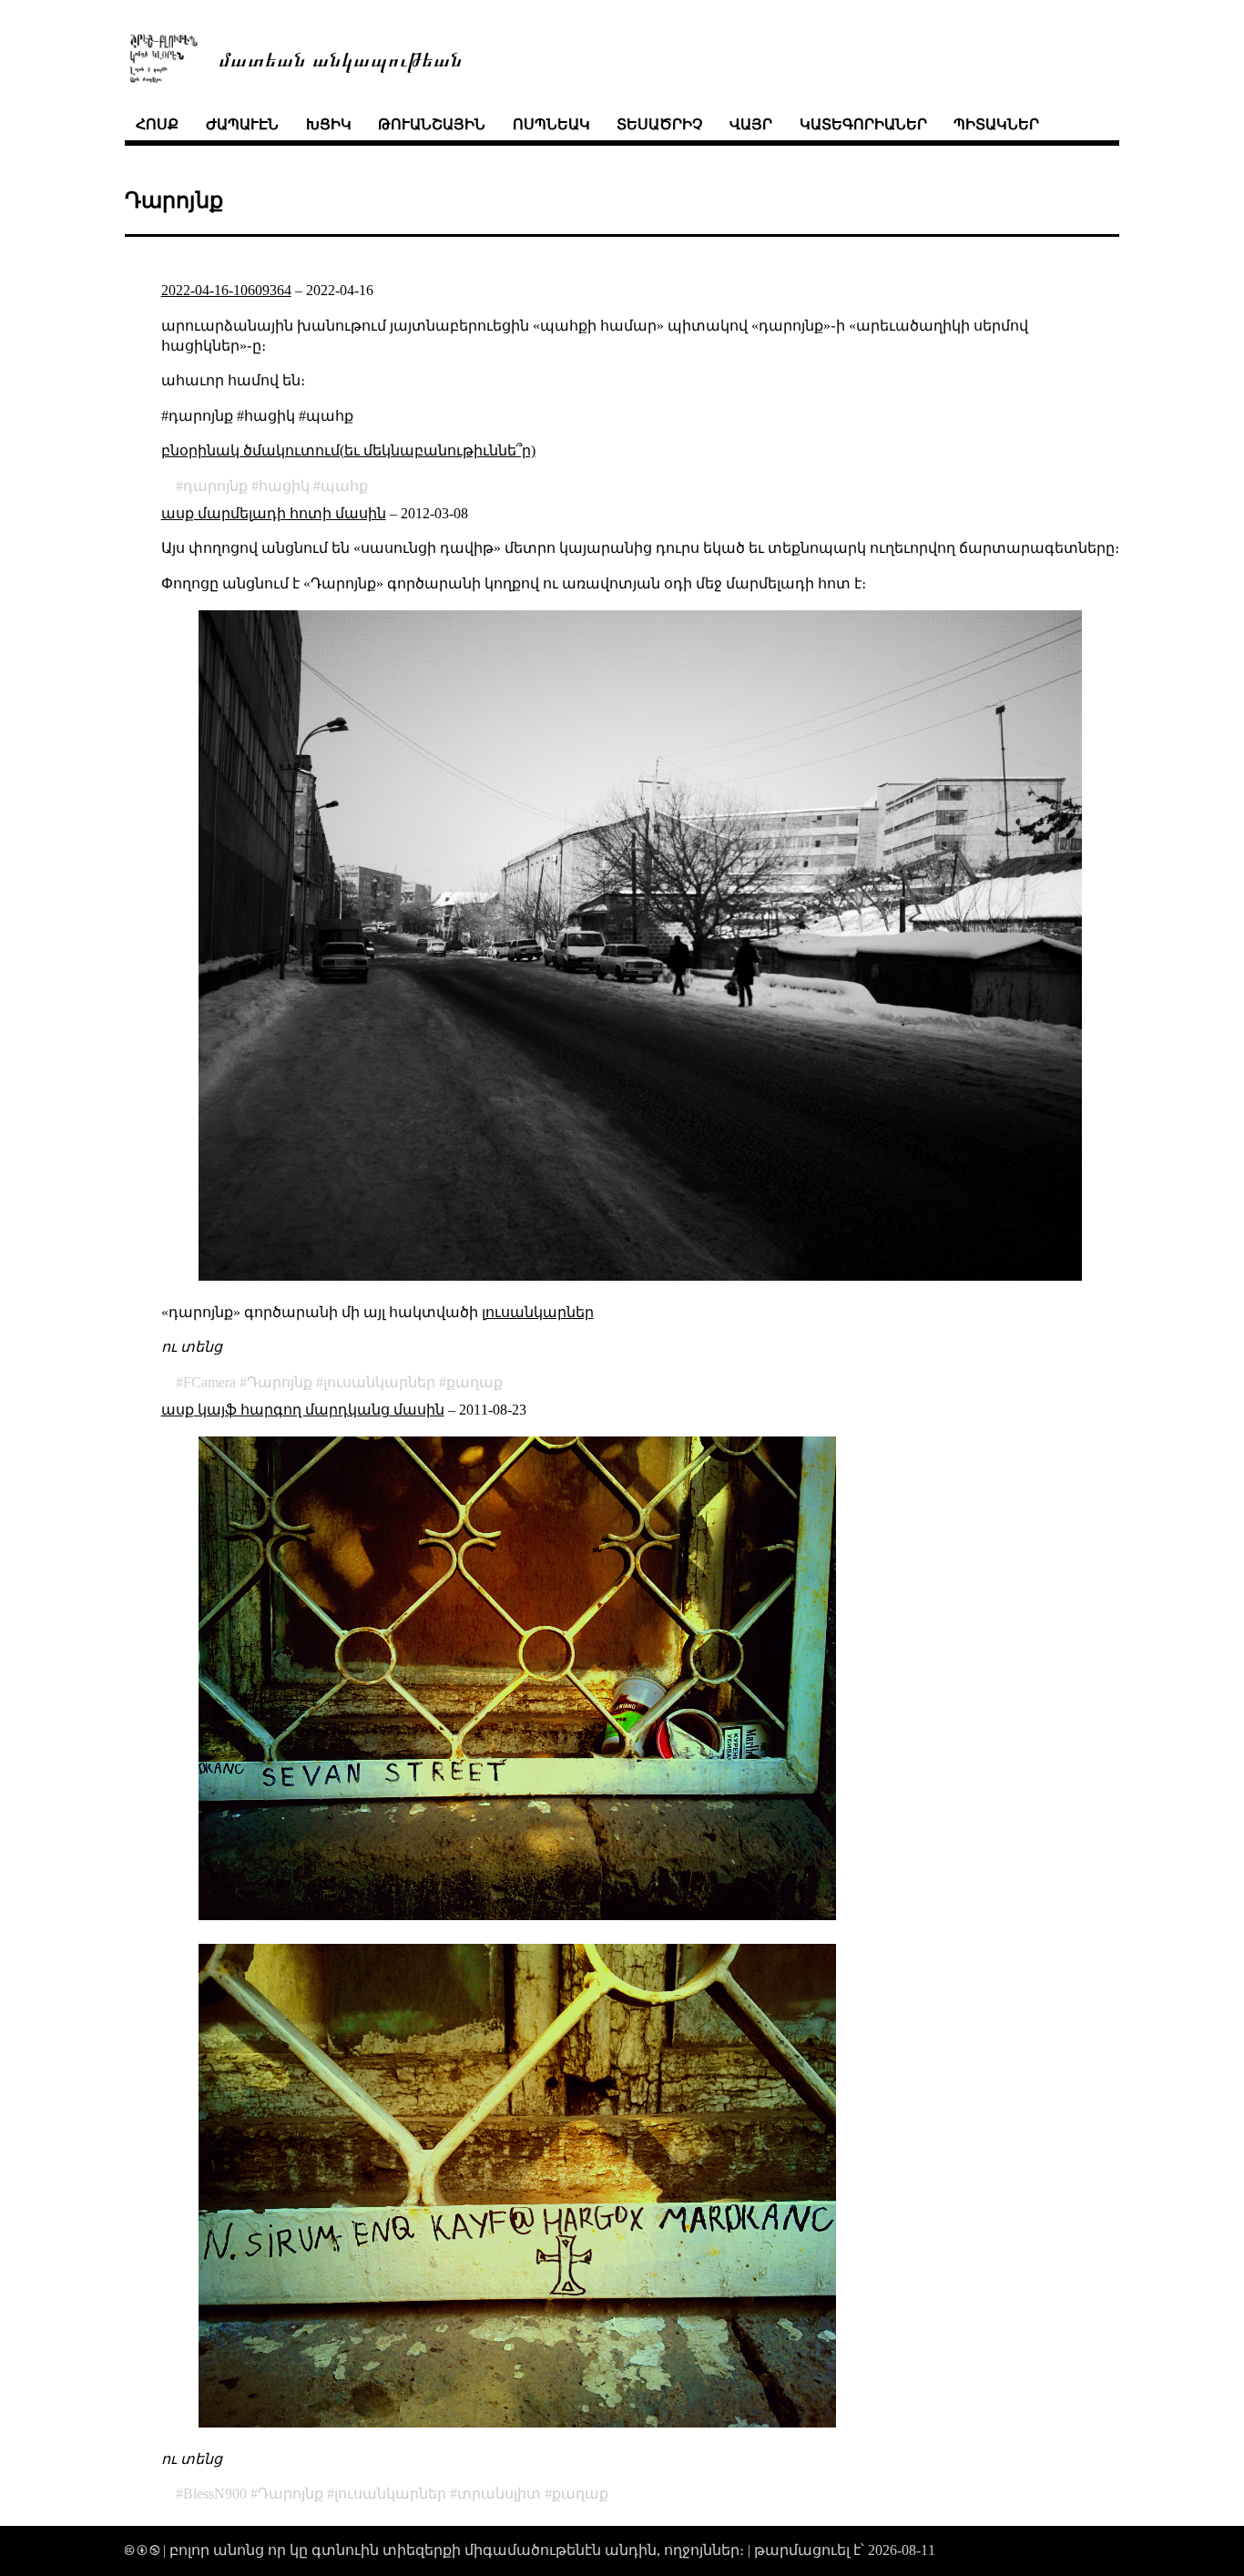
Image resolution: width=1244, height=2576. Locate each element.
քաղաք (474, 1382)
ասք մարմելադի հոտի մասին (274, 513)
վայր (751, 124)
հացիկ (284, 486)
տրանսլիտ (499, 2494)
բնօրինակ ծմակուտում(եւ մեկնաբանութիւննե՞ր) (348, 450)
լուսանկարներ (538, 1312)
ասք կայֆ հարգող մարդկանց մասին (303, 1410)
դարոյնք (215, 486)
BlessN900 (215, 2494)
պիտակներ (996, 124)
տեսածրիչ (659, 124)
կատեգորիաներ (863, 124)
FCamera (209, 1382)
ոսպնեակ (551, 124)
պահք (344, 486)
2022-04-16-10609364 (226, 290)
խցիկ (329, 124)
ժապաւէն (242, 124)
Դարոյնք (280, 1382)
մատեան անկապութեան (341, 58)
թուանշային (432, 124)
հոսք (157, 124)
